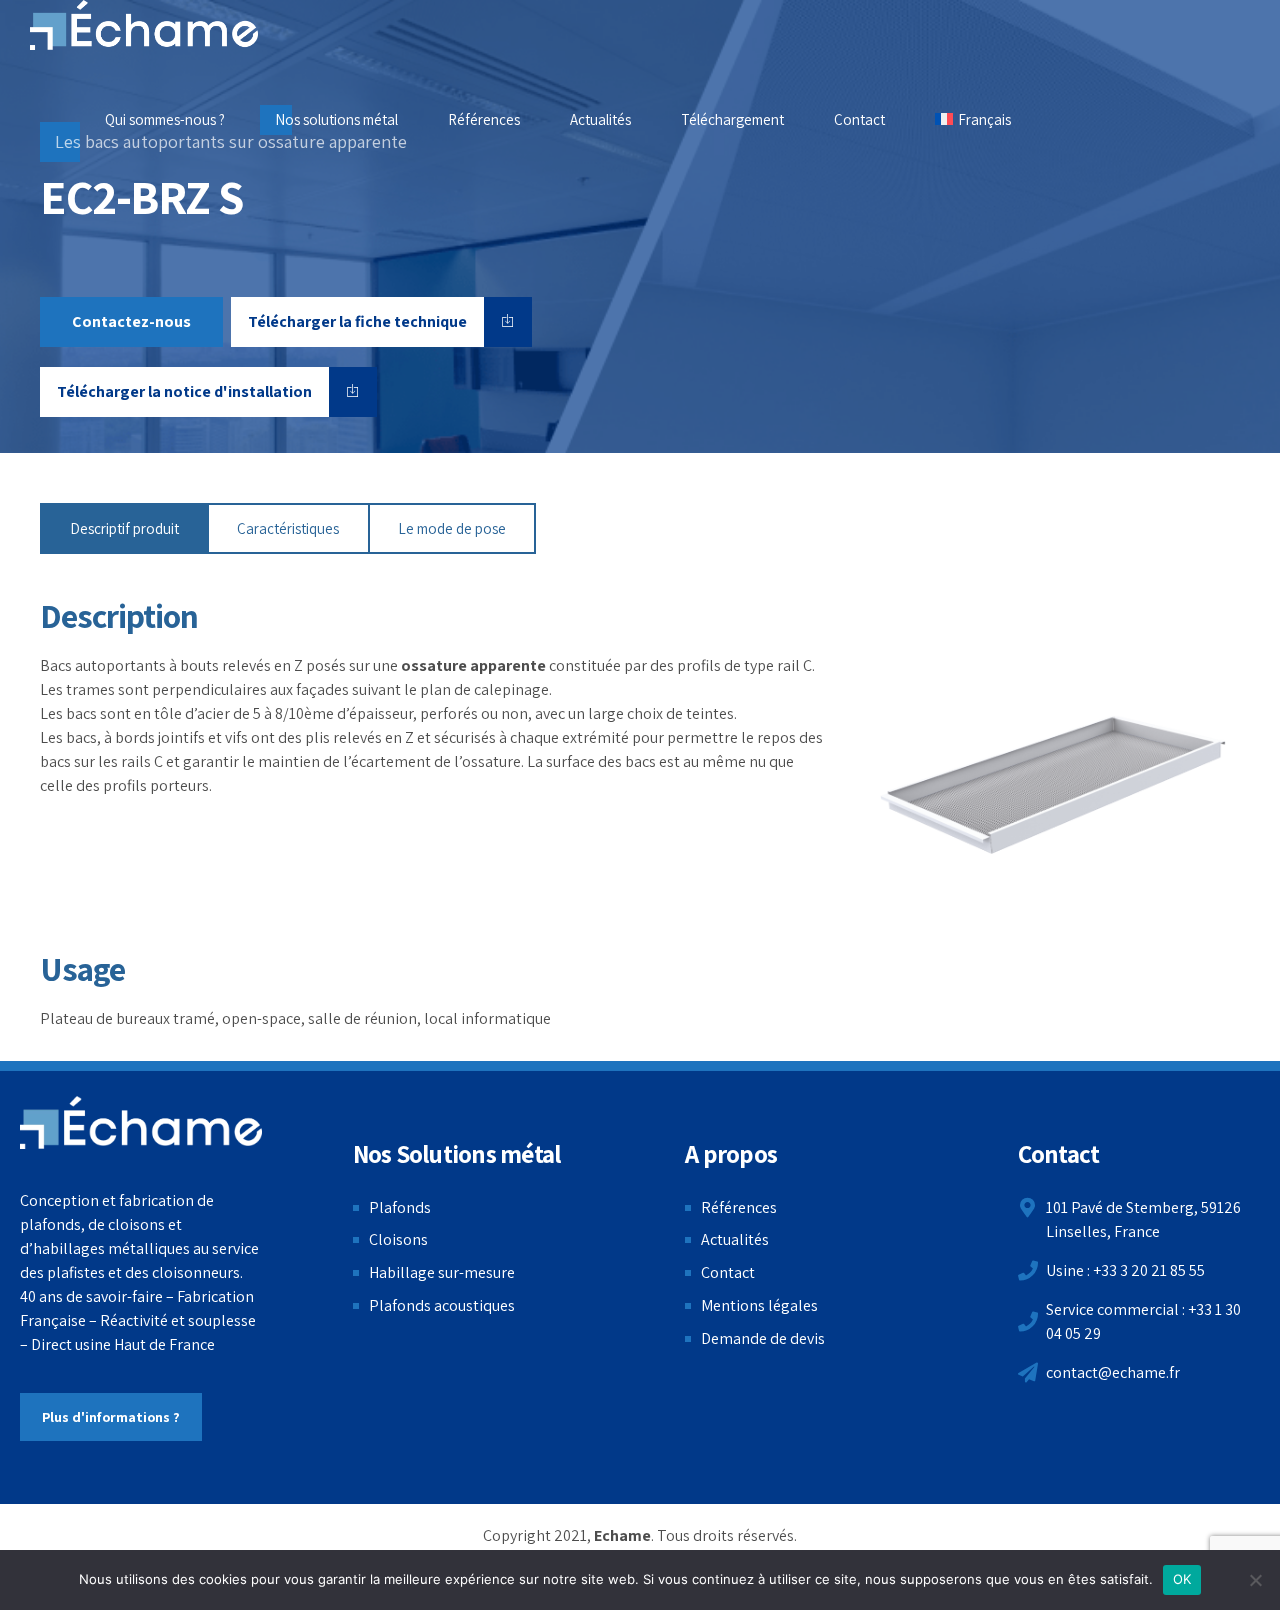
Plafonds (400, 1207)
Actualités (600, 119)
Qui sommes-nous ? (165, 119)
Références (484, 119)
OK (1182, 1579)
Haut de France (164, 1344)
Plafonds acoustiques (442, 1305)
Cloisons (398, 1239)
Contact (859, 119)
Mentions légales (759, 1305)
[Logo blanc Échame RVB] (141, 1122)
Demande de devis (763, 1338)
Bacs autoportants (103, 665)
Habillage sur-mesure (442, 1272)
